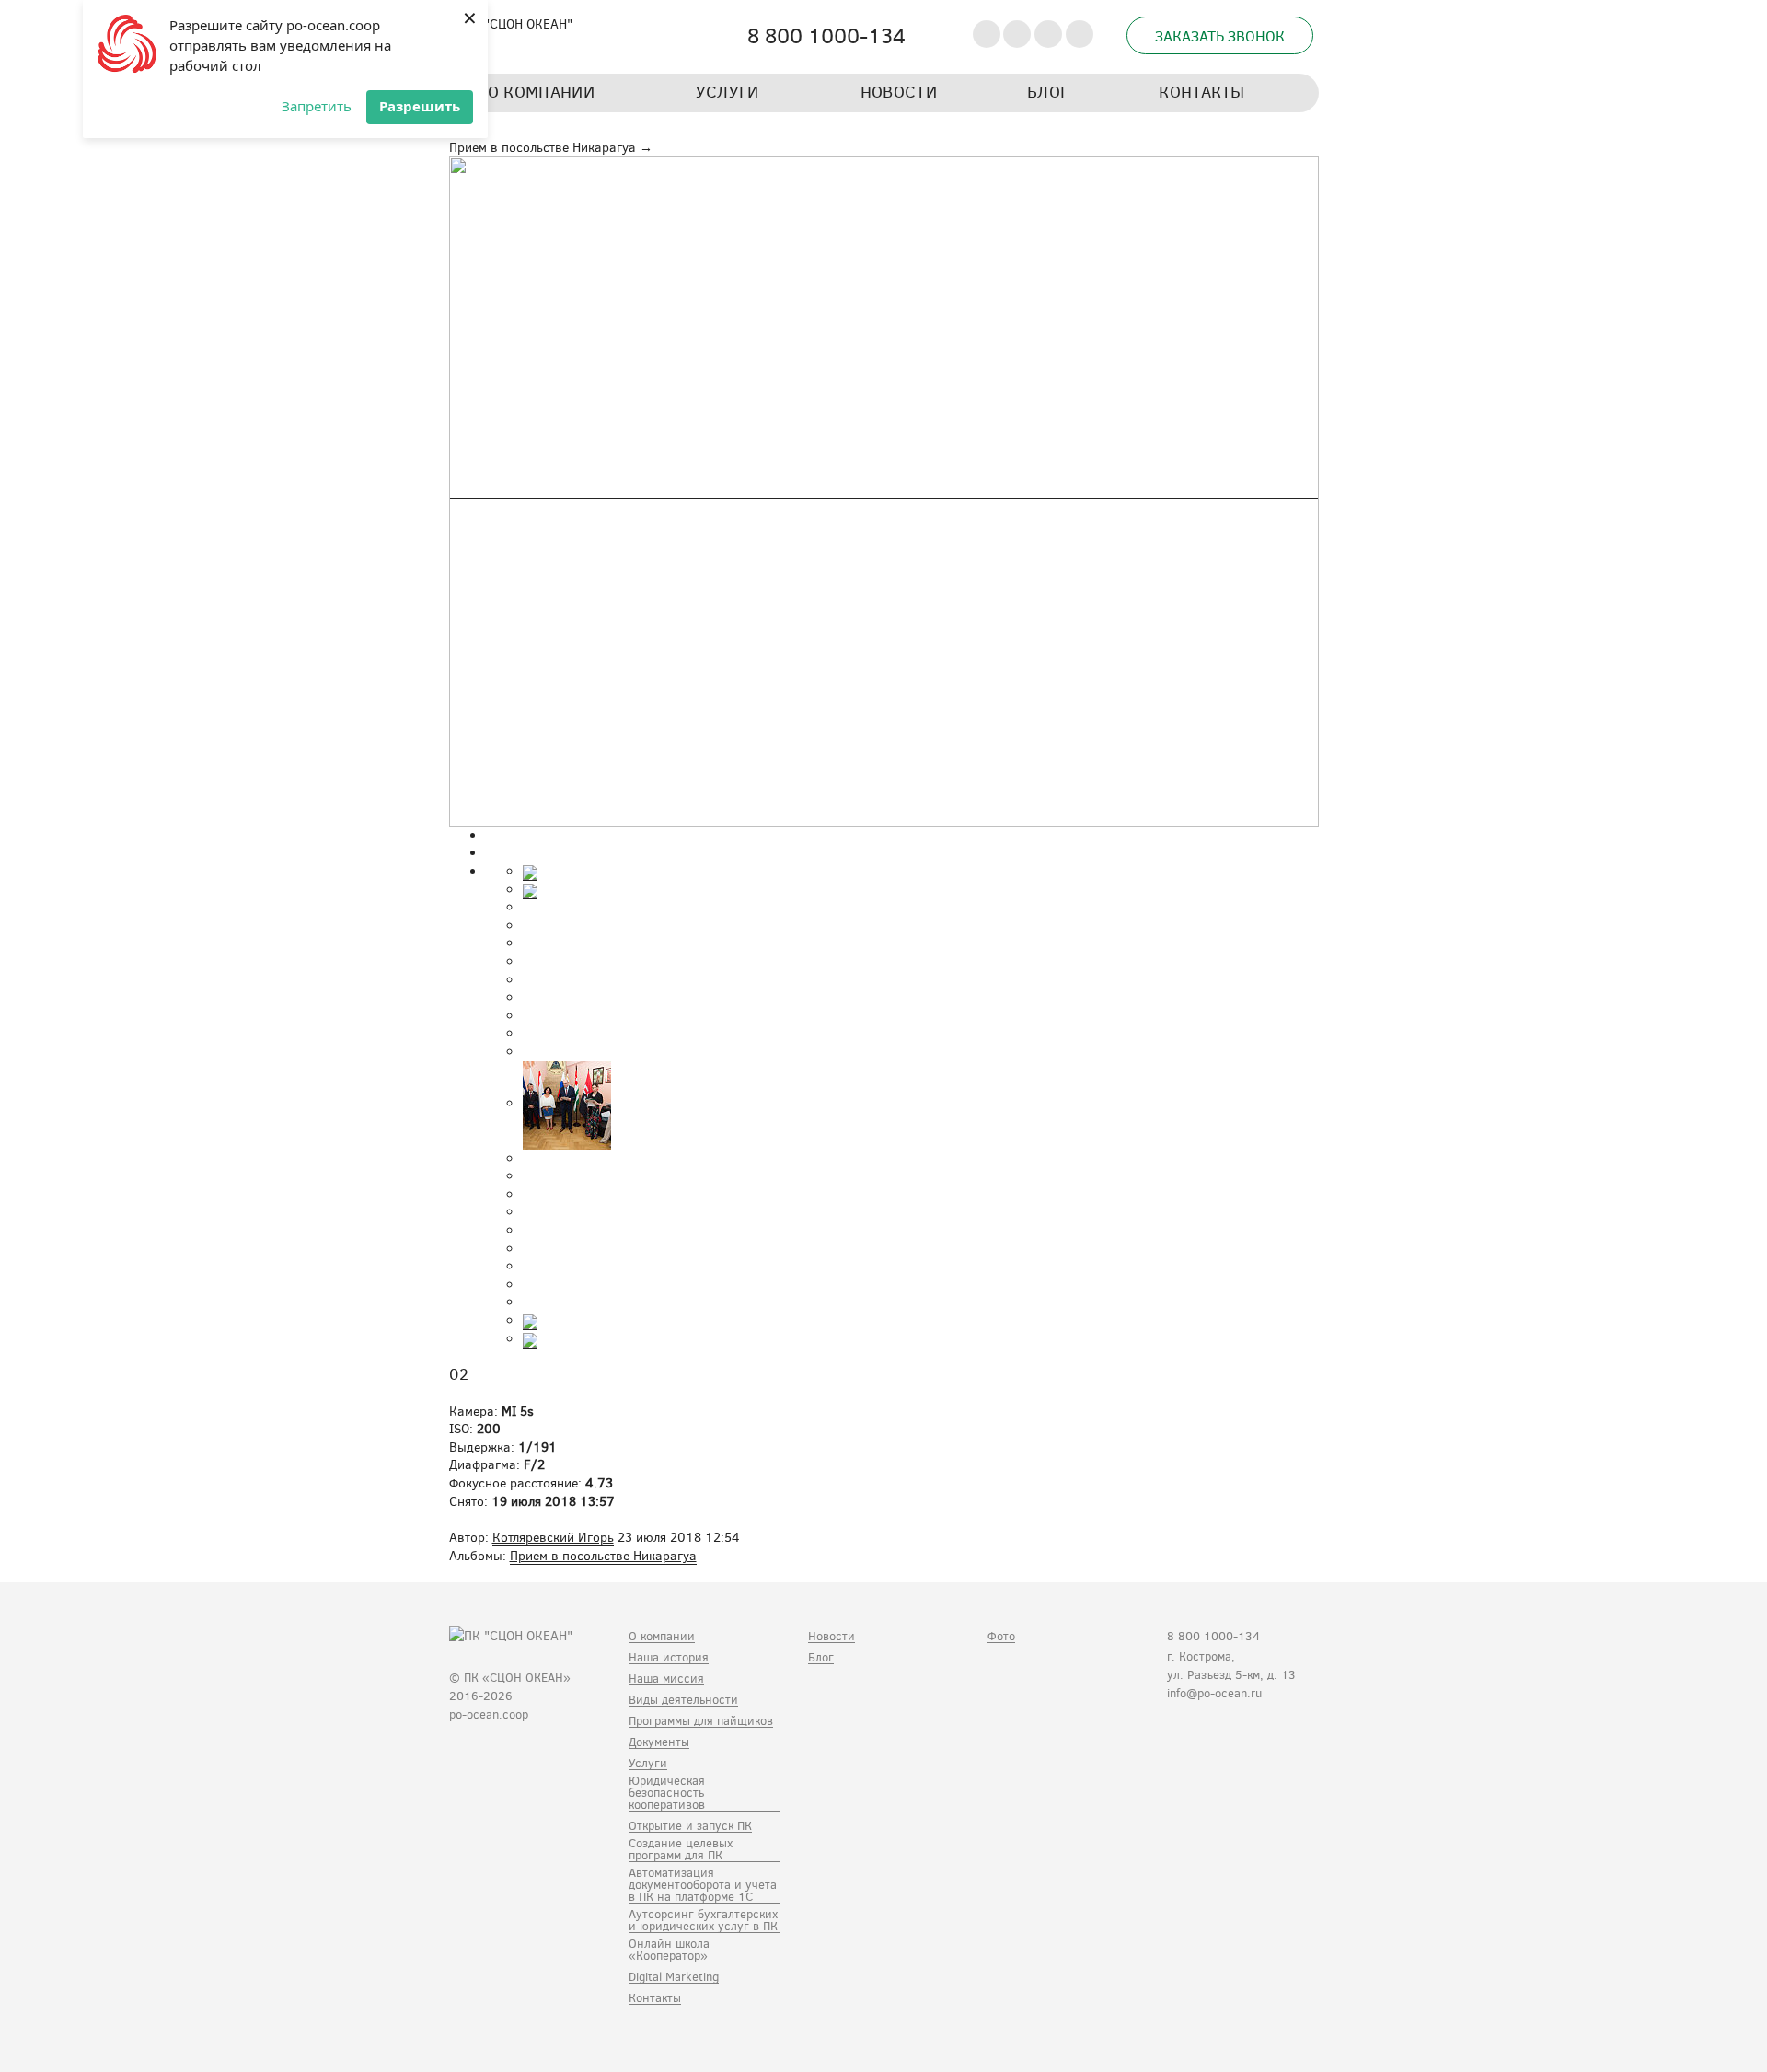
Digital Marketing (674, 1977)
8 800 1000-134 (1213, 1636)
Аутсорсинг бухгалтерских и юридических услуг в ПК (703, 1921)
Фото (1001, 1637)
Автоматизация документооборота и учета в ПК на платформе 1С (703, 1885)
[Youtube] (1236, 1738)
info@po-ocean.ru (1214, 1693)
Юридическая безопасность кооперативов (667, 1793)
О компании (662, 1637)
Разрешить (420, 106)
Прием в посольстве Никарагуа (543, 147)
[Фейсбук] (1208, 1738)
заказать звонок (1220, 35)
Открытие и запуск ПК (690, 1826)
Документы (659, 1742)
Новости (899, 92)
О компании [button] (542, 92)
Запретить (317, 106)
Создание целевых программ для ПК (681, 1850)
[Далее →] (884, 490)
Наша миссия (666, 1679)
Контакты (1201, 92)
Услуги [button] (728, 92)
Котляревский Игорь (553, 1537)
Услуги (648, 1764)
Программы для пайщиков (701, 1721)
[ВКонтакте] (1179, 1738)
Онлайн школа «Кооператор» (669, 1950)
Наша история (669, 1658)
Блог (1048, 92)
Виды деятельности (683, 1700)
